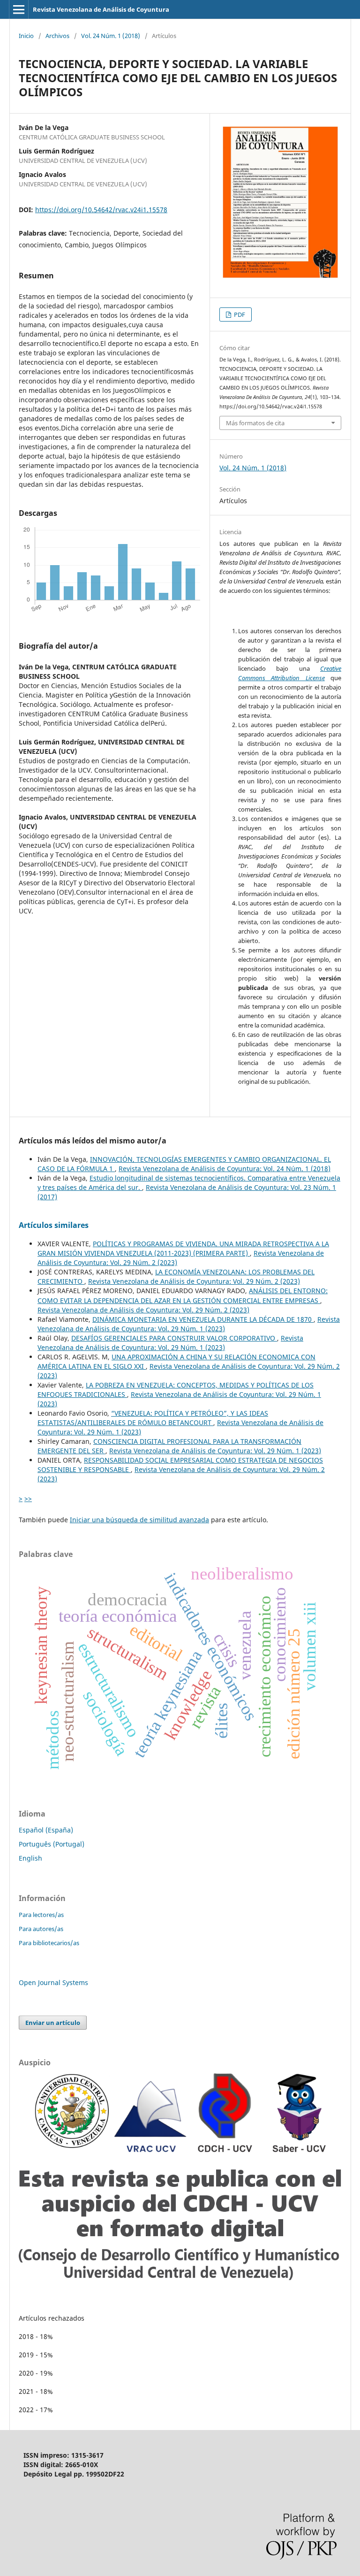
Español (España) (46, 1830)
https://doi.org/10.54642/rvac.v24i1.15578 (101, 210)
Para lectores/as (41, 1915)
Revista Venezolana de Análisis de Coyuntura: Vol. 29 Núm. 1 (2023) (189, 1324)
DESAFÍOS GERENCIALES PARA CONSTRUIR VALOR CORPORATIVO (174, 1338)
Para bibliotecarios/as (49, 1943)
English (30, 1858)
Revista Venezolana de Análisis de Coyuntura (101, 9)
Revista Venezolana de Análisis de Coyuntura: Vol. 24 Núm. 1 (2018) (225, 1169)
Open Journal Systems (53, 1982)
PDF (239, 314)
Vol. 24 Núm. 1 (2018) (111, 36)
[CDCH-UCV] (180, 2278)
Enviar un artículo (53, 2023)
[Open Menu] (19, 9)
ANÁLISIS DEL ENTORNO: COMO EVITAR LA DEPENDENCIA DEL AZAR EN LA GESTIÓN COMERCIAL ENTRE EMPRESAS (183, 1295)
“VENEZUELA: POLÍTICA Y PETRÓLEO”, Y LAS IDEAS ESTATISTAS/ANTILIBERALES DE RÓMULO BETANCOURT (153, 1418)
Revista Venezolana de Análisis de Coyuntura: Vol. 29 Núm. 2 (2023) (194, 1281)
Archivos (57, 36)
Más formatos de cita (255, 423)
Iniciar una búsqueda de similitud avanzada (139, 1520)
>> (28, 1499)
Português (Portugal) (52, 1844)
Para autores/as (41, 1929)
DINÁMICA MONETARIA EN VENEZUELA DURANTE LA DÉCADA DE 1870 (203, 1319)
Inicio (26, 36)
